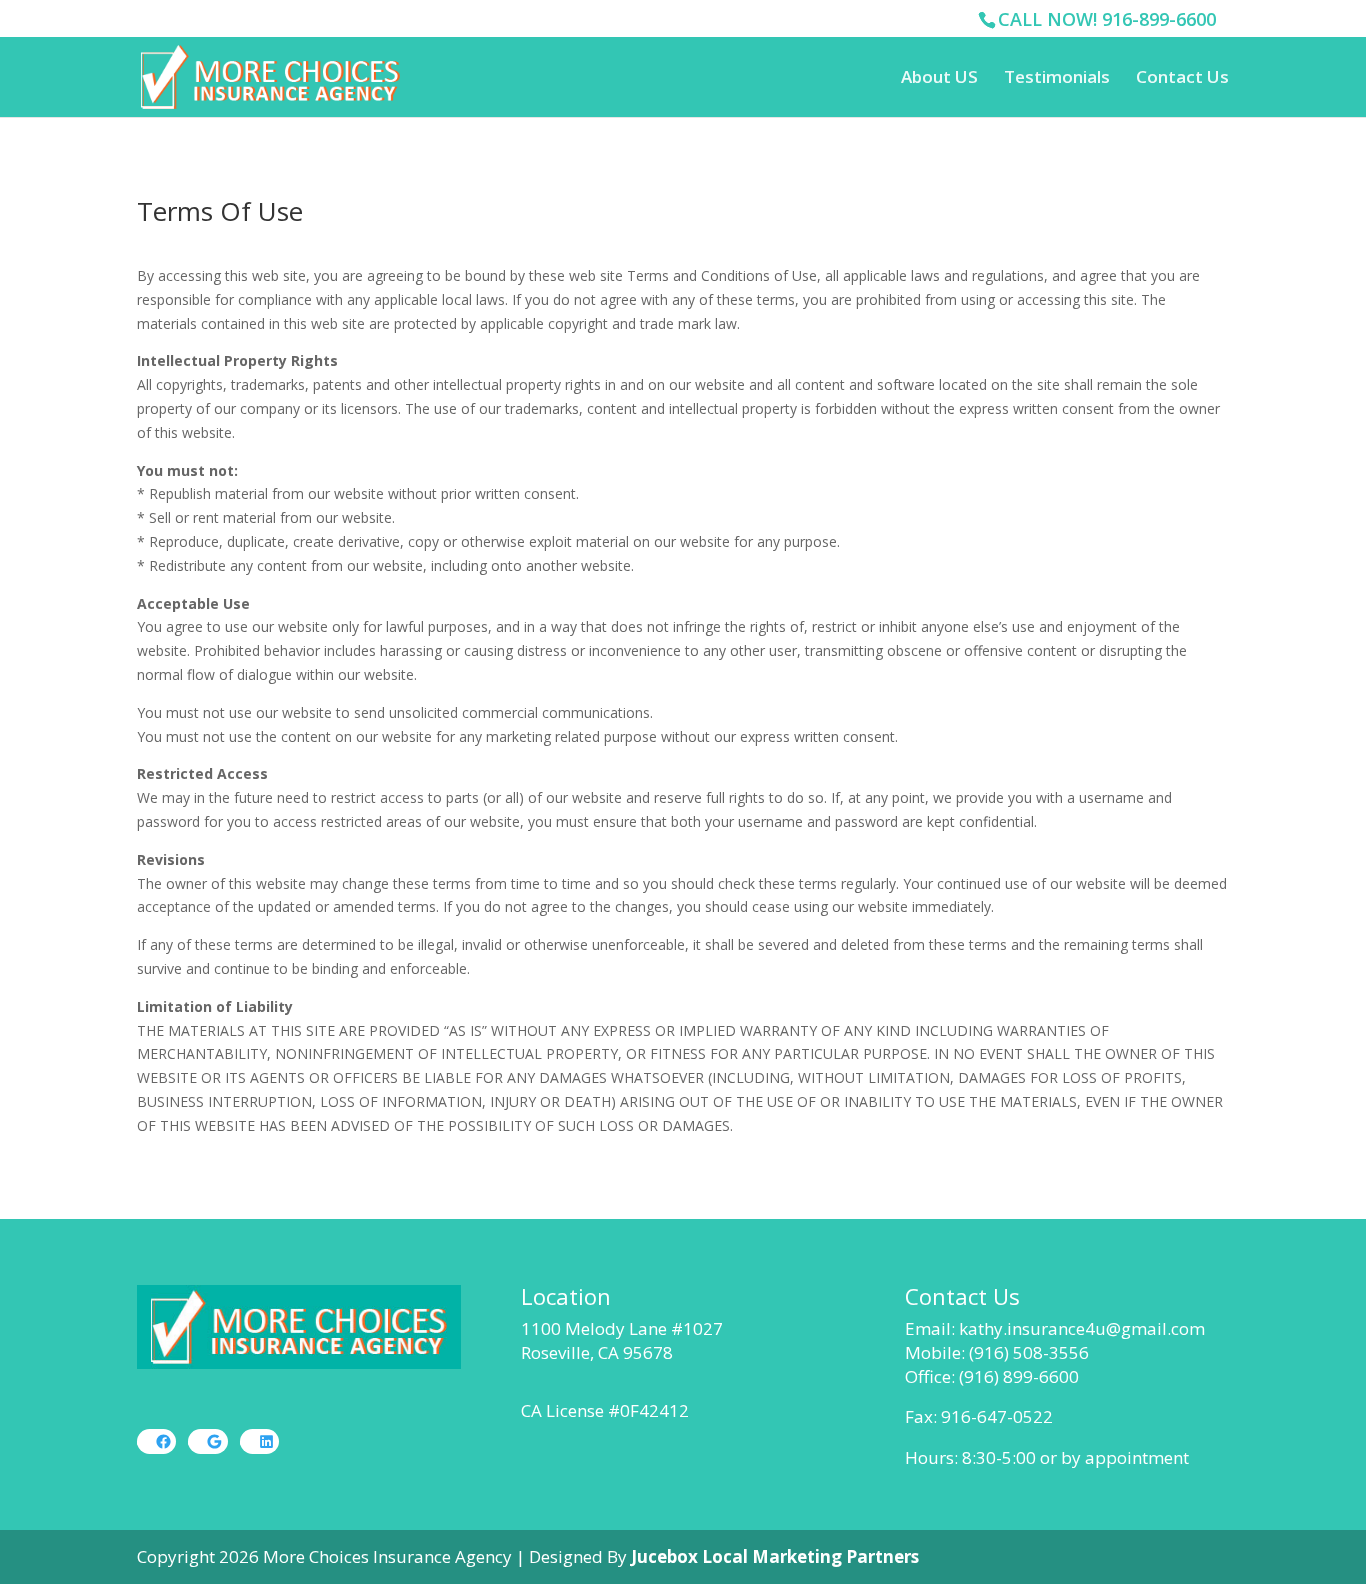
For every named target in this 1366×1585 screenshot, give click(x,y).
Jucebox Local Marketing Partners (775, 1556)
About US (939, 79)
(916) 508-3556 (1029, 1352)
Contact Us (1182, 79)
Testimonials (1057, 79)
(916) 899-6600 (1019, 1376)
